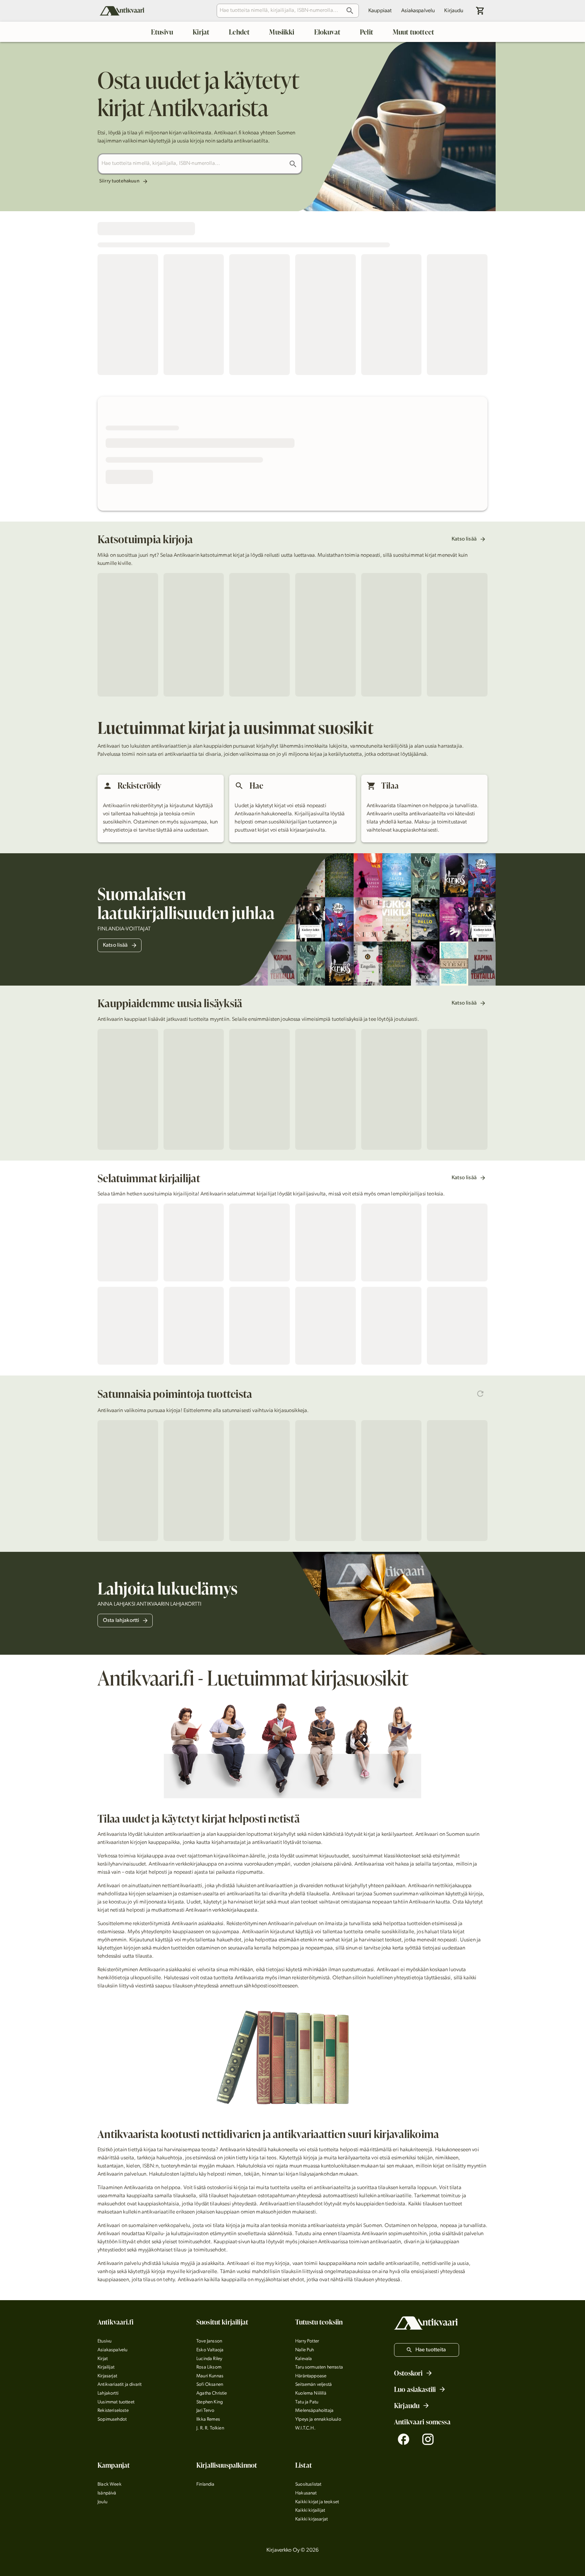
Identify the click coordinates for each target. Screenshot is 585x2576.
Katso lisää (464, 539)
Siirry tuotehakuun (119, 181)
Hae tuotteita (431, 2350)
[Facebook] (404, 2439)
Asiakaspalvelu (418, 11)
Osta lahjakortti (121, 1621)
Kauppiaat (380, 11)
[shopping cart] (480, 11)
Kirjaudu (454, 11)
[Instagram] (428, 2439)
